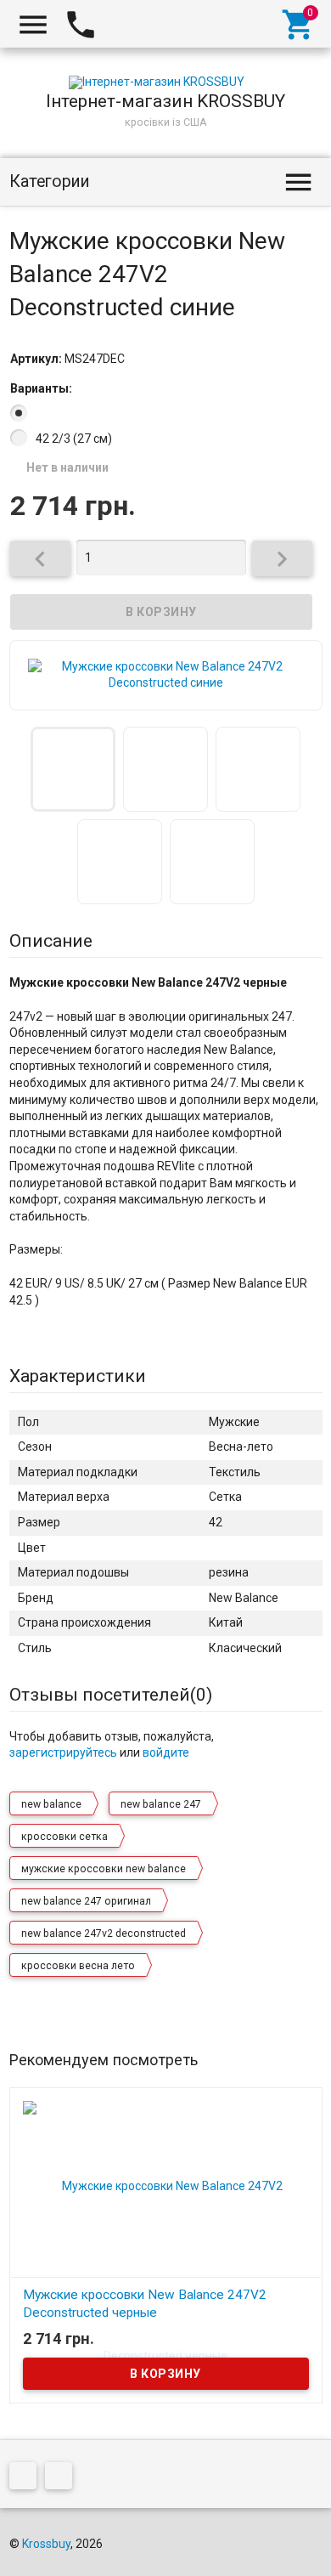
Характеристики (78, 1376)
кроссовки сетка (65, 1837)
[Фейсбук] (27, 2478)
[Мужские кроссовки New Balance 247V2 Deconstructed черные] (166, 2270)
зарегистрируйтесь (63, 1752)
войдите (166, 1752)
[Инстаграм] (63, 2478)
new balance (51, 1804)
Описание (51, 941)
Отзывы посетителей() (111, 1695)
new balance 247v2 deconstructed (104, 1933)
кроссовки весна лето (78, 1966)
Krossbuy (46, 2544)
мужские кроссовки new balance (104, 1869)
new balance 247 (161, 1804)
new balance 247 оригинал (86, 1901)
